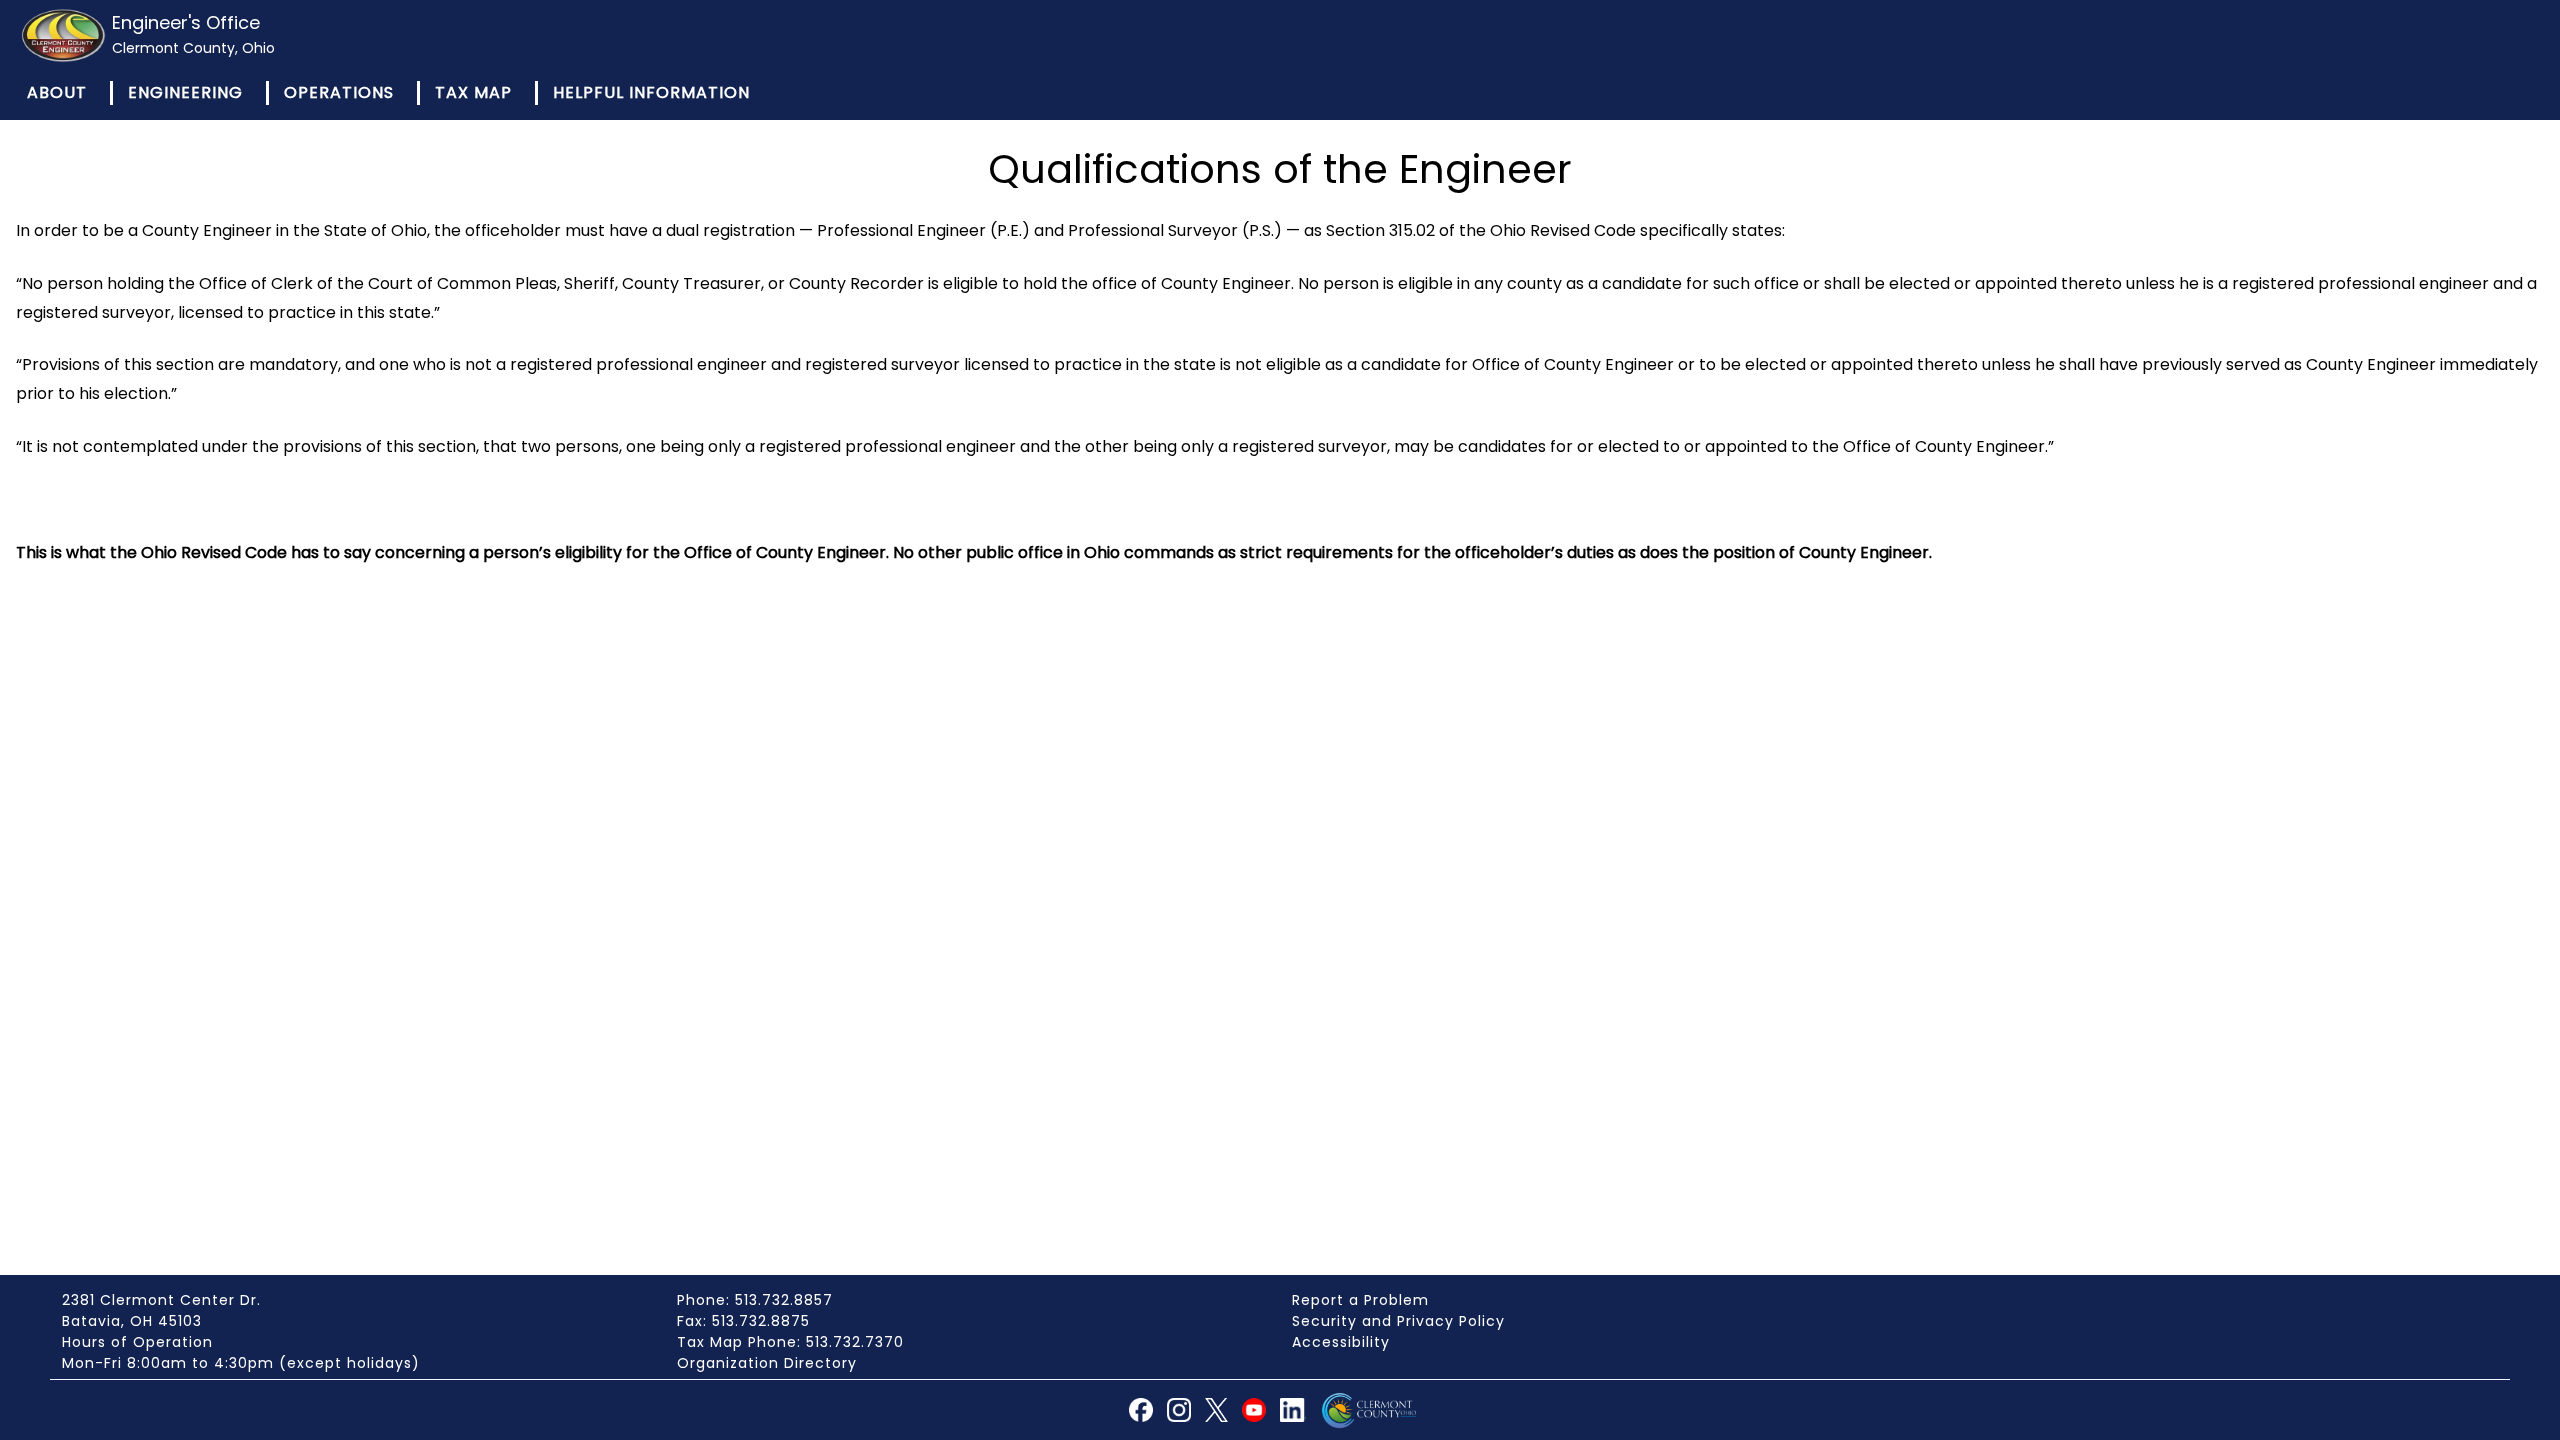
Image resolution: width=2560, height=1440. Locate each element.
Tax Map (473, 92)
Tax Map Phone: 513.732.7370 (790, 1342)
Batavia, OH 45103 (132, 1321)
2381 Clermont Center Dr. (161, 1300)
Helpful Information (651, 92)
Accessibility (1341, 1342)
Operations (339, 92)
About (57, 92)
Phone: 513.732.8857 (755, 1300)
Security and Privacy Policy (1398, 1321)
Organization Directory (767, 1363)
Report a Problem (1360, 1300)
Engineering (185, 92)
